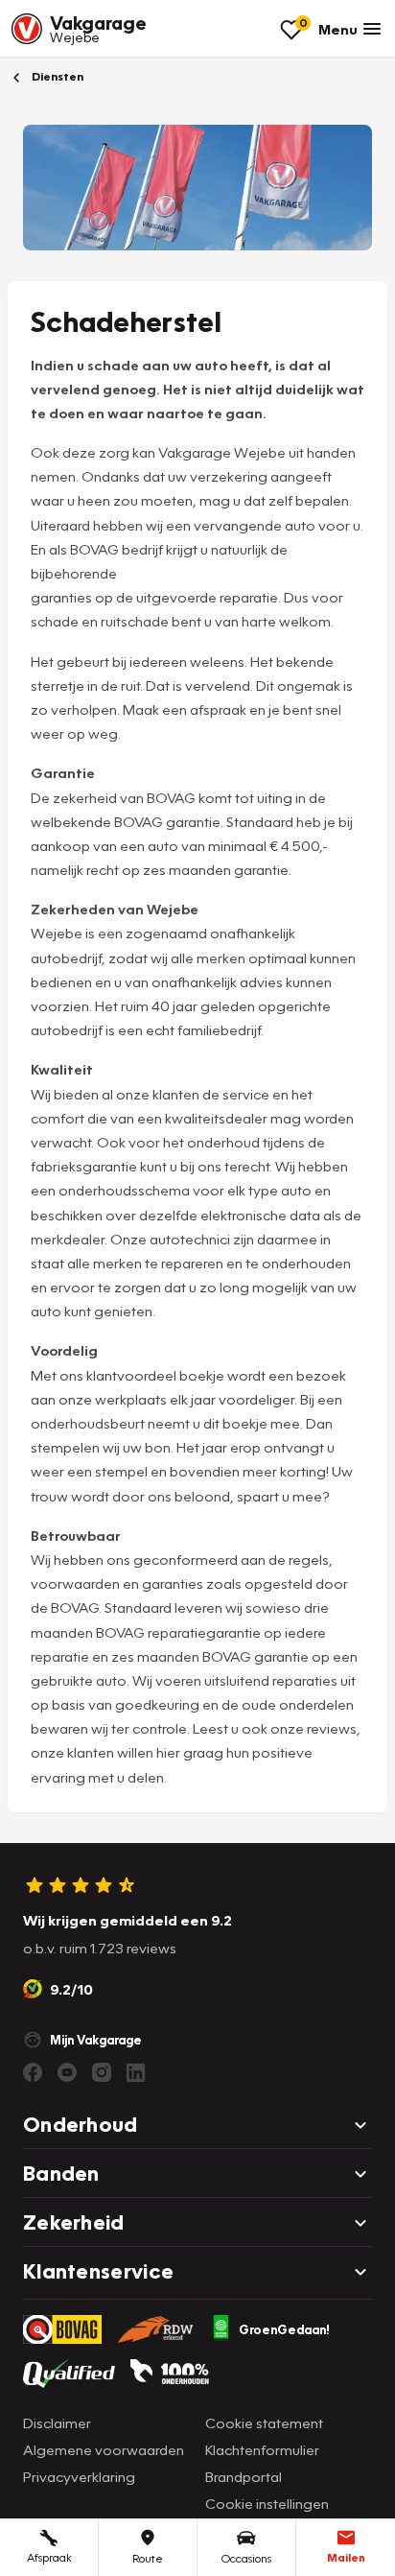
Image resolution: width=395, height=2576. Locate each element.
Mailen (346, 2557)
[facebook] (33, 2072)
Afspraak (49, 2557)
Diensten (56, 76)
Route (148, 2558)
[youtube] (67, 2072)
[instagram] (102, 2072)
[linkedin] (136, 2072)
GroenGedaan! (284, 2329)
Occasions (246, 2558)
